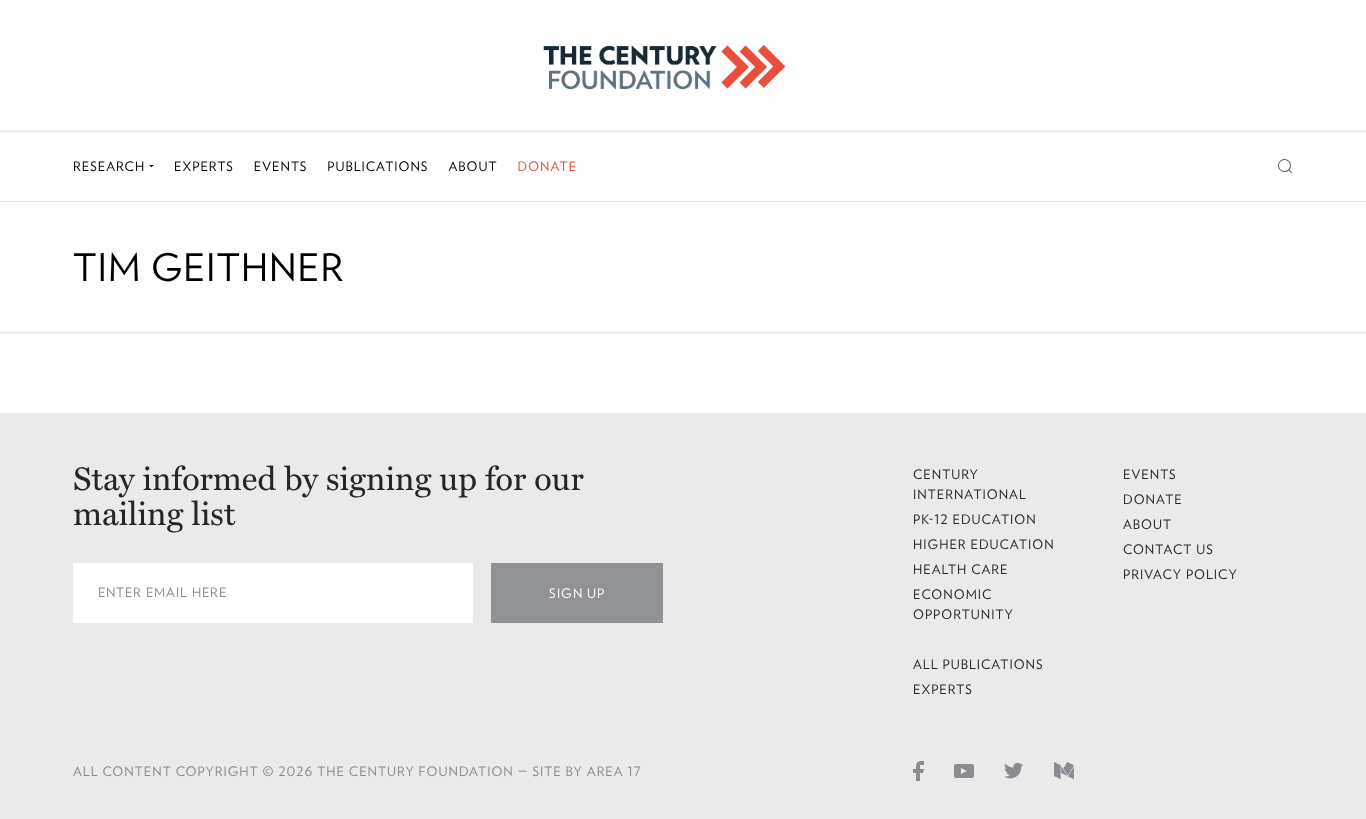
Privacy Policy (1180, 574)
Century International (970, 484)
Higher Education (984, 544)
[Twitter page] (1014, 770)
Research (111, 166)
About (472, 166)
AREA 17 (614, 771)
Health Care (961, 569)
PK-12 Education (975, 519)
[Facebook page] (918, 770)
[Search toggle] (1285, 166)
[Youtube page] (964, 770)
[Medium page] (1064, 770)
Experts (204, 166)
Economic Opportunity (963, 604)
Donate (547, 166)
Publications (377, 166)
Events (281, 166)
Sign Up (577, 593)
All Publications (978, 664)
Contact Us (1168, 549)
